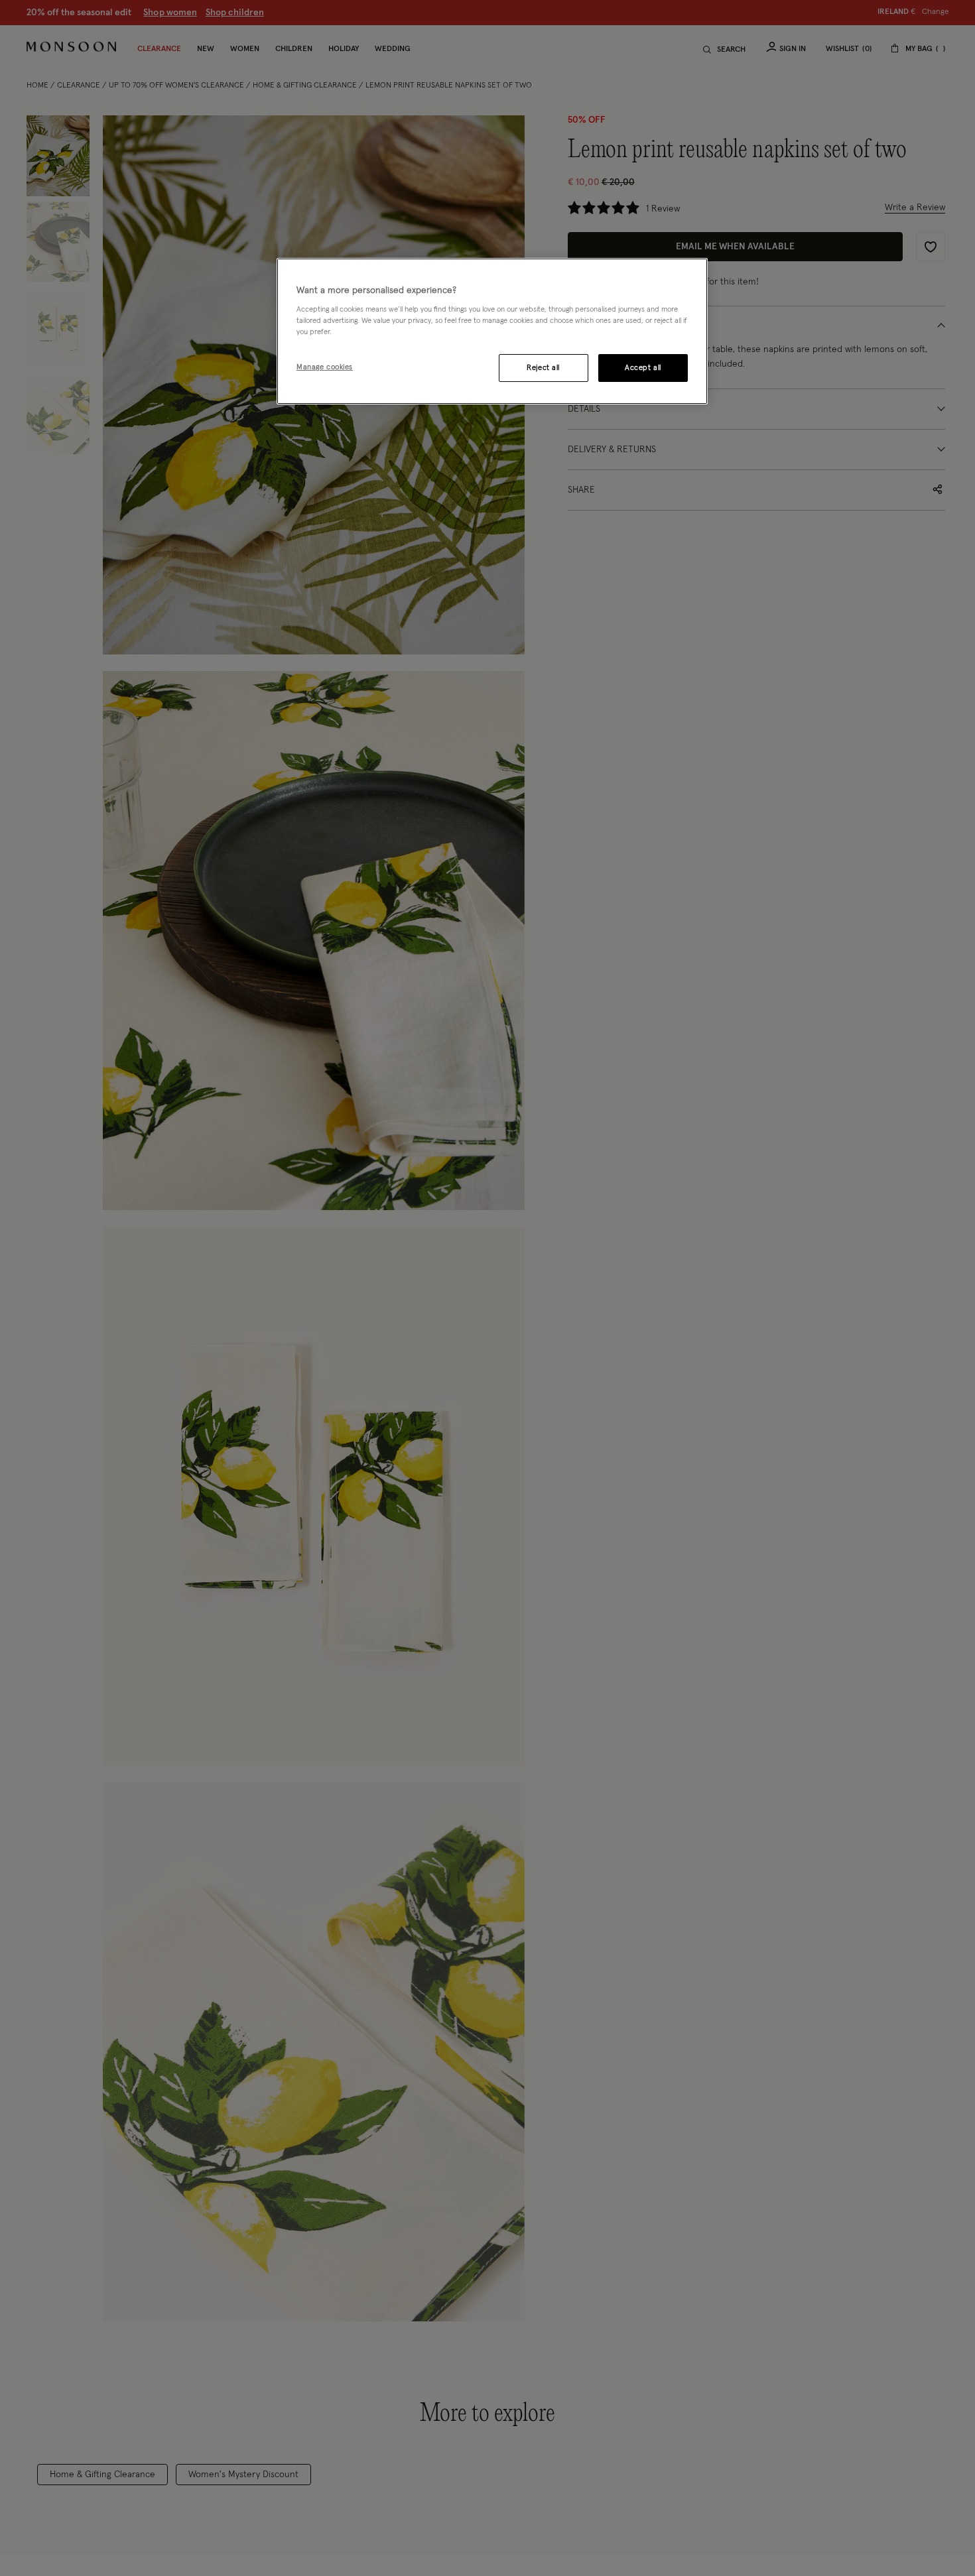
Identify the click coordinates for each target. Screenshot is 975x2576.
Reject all (543, 368)
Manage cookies (325, 367)
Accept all (643, 368)
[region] (492, 332)
